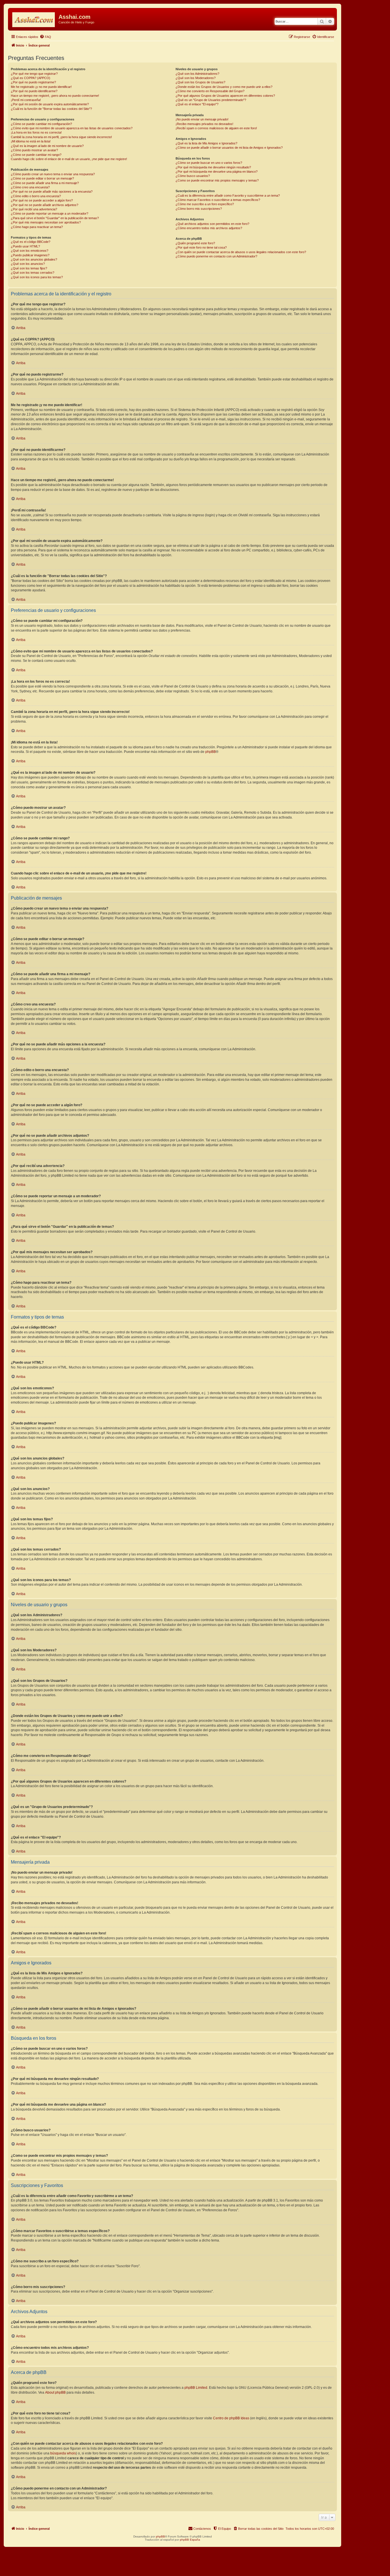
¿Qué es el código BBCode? (31, 242)
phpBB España (190, 2540)
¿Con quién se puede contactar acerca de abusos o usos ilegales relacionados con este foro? (241, 252)
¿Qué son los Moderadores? (196, 78)
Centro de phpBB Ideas (231, 2418)
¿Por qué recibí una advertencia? (34, 209)
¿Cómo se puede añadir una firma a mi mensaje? (45, 183)
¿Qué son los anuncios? (28, 264)
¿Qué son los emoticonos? (30, 251)
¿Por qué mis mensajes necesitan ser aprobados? (46, 222)
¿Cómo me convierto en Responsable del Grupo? (210, 91)
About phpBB (55, 2392)
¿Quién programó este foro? (195, 243)
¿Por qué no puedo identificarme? (34, 91)
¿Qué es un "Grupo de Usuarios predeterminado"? (211, 100)
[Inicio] (34, 19)
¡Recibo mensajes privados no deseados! (204, 124)
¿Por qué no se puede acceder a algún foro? (42, 200)
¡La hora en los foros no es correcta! (36, 132)
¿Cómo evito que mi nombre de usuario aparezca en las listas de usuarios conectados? (72, 128)
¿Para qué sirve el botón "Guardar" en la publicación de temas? (55, 218)
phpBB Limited (196, 2388)
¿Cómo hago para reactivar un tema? (37, 227)
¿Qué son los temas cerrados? (33, 273)
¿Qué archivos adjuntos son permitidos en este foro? (212, 224)
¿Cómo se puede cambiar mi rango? (36, 155)
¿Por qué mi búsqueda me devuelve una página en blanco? (217, 172)
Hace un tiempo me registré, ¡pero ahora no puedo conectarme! (55, 96)
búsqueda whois (63, 2453)
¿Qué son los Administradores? (197, 74)
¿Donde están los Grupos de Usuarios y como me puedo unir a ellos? (224, 87)
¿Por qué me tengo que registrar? (34, 74)
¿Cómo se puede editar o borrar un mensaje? (42, 178)
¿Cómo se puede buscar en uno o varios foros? (209, 163)
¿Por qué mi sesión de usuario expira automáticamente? (50, 104)
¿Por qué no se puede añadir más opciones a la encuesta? (52, 192)
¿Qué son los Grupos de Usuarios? (200, 82)
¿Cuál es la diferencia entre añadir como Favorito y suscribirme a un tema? (228, 195)
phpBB (211, 752)
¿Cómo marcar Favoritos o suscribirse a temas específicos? (218, 200)
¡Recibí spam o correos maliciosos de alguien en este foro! (216, 128)
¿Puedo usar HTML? (25, 246)
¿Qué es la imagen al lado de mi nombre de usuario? (47, 146)
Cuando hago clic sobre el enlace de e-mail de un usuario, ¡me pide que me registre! (69, 159)
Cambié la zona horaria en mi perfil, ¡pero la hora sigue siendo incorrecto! (61, 137)
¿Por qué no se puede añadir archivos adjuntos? (45, 205)
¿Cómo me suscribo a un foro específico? (205, 204)
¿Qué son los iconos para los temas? (37, 277)
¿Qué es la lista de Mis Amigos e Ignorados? (206, 143)
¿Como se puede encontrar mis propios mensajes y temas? (217, 180)
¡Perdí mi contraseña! (26, 100)
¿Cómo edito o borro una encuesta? (36, 196)
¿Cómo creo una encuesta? (30, 187)
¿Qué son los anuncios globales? (34, 259)
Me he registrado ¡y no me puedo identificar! (41, 87)
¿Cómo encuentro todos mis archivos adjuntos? (209, 228)
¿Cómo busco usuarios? (193, 176)
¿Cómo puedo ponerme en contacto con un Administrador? (216, 256)
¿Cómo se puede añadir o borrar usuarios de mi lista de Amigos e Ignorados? (229, 148)
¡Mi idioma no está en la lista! (31, 141)
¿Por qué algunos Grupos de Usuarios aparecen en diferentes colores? (225, 96)
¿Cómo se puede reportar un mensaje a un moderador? (50, 213)
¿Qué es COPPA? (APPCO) (31, 78)
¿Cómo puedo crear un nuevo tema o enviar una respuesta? (53, 174)
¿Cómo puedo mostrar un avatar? (34, 150)
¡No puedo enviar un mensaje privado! (202, 119)
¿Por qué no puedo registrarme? (33, 82)
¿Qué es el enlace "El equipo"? (197, 104)
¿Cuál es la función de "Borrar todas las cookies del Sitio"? (51, 109)
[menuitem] (45, 37)
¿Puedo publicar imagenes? (30, 255)
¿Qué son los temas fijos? (29, 268)
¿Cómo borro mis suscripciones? (199, 209)
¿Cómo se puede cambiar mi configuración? (41, 124)
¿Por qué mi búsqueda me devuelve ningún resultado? (213, 167)
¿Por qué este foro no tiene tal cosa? (201, 247)
